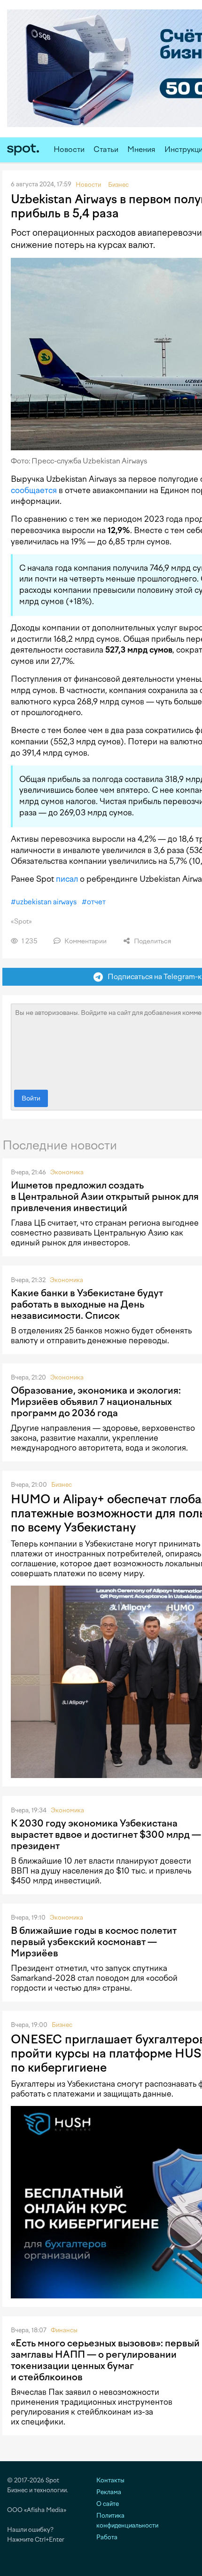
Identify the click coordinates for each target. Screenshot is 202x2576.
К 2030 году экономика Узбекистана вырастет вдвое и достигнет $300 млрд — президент (106, 1834)
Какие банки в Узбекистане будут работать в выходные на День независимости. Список (87, 1304)
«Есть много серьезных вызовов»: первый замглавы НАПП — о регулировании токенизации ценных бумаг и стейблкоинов (105, 2360)
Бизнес (62, 1485)
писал (67, 879)
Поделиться (152, 941)
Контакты (110, 2480)
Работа (107, 2537)
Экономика (67, 1172)
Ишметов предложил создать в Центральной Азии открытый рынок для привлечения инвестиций (105, 1196)
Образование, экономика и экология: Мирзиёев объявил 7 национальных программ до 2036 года (96, 1402)
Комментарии (85, 941)
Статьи (106, 149)
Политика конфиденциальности (127, 2520)
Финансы (64, 2330)
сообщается (34, 490)
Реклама (109, 2492)
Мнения (141, 149)
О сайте (108, 2504)
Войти (31, 1098)
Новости (69, 149)
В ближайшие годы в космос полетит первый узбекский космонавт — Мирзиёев (94, 1942)
